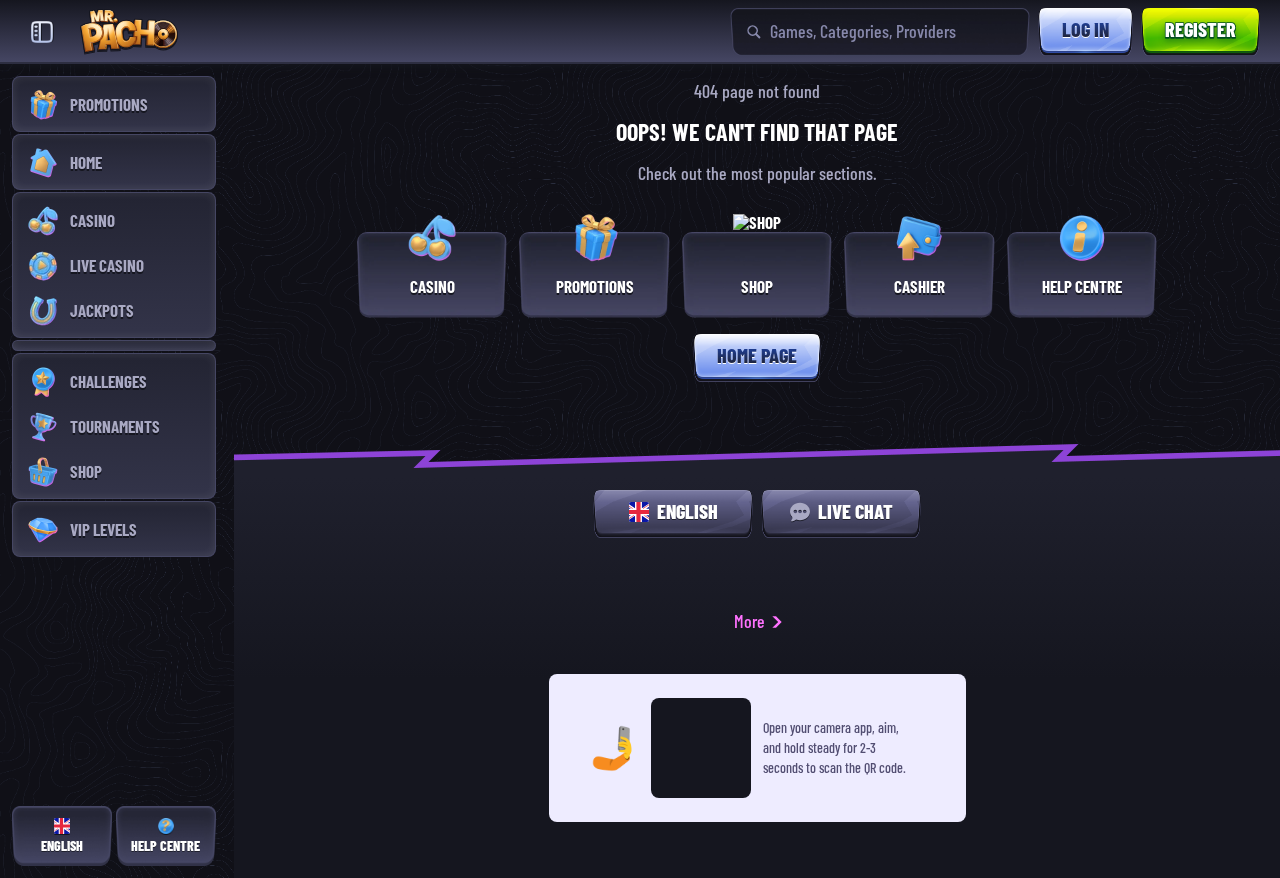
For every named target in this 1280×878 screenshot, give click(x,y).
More (749, 621)
